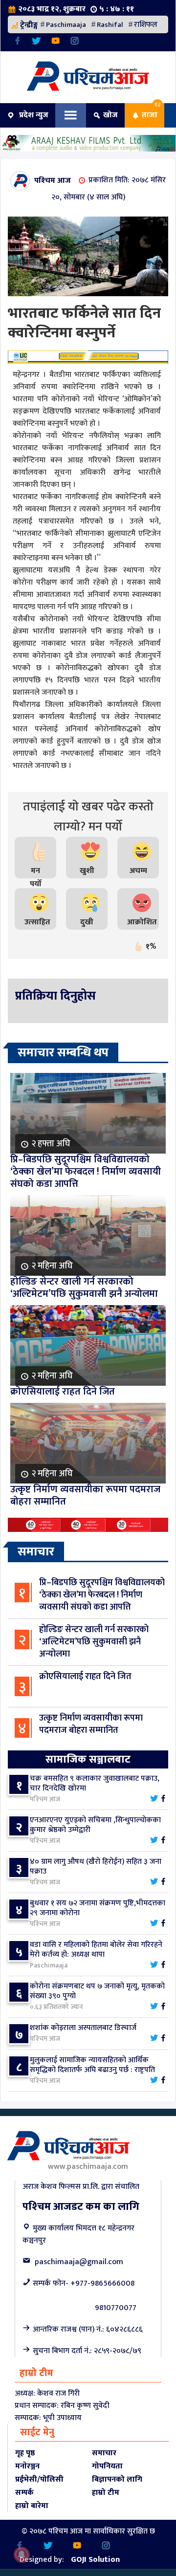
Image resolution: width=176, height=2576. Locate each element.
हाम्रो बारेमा (32, 2506)
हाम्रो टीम (106, 2493)
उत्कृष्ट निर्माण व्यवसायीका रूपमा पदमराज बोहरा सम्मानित (91, 1724)
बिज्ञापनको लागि (117, 2479)
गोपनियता (107, 2466)
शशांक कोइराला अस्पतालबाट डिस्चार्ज (83, 2028)
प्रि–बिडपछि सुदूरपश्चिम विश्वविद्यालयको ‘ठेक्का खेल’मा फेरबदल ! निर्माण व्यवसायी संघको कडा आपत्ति (102, 1595)
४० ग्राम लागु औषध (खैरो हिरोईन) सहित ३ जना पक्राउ (96, 1867)
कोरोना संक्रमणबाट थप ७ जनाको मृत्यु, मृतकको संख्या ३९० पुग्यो (97, 1991)
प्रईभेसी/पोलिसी (39, 2479)
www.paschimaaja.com (88, 2167)
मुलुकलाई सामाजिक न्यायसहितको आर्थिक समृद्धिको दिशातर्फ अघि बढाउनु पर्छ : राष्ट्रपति (92, 2065)
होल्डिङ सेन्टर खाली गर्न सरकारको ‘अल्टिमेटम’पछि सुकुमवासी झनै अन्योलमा (94, 1642)
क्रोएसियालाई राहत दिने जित (85, 1677)
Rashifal (110, 25)
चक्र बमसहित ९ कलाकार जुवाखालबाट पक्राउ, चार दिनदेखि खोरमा (95, 1783)
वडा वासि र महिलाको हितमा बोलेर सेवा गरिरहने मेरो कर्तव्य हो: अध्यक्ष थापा (96, 1950)
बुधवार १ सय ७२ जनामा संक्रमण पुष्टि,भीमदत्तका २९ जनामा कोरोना (98, 1908)
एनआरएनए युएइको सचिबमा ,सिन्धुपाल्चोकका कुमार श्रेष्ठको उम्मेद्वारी (95, 1825)
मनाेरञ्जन (27, 2466)
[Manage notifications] (22, 2554)
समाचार (104, 2453)
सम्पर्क (24, 2493)
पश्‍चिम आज (53, 180)
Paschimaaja (66, 25)
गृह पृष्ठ (25, 2453)
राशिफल (146, 25)
